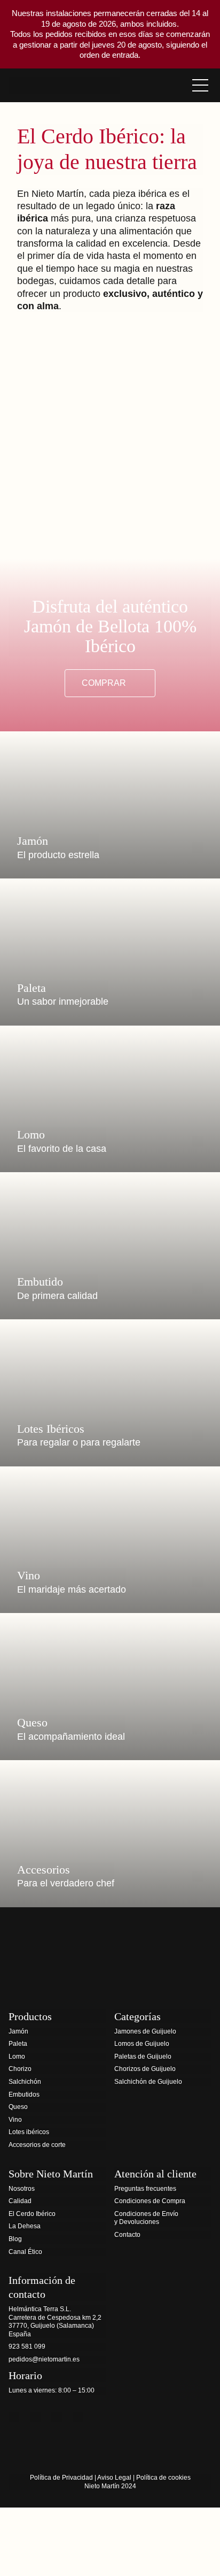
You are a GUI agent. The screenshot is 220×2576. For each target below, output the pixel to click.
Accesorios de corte (37, 2145)
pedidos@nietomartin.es (44, 2359)
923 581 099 (27, 2346)
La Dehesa (25, 2226)
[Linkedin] (78, 2417)
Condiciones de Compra (150, 2201)
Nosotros (22, 2189)
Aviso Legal (114, 2478)
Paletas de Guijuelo (143, 2057)
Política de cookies (163, 2478)
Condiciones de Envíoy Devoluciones (146, 2218)
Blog (15, 2239)
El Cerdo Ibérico (32, 2214)
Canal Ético (25, 2252)
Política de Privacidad (61, 2478)
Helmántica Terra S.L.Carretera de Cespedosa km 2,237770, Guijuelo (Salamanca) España (55, 2322)
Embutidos (24, 2095)
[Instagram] (57, 2417)
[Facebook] (14, 2417)
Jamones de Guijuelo (145, 2031)
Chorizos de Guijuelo (145, 2069)
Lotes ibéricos (29, 2132)
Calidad (20, 2201)
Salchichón (25, 2082)
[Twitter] (35, 2417)
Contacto (127, 2235)
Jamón (18, 2031)
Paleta (18, 2044)
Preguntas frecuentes (145, 2189)
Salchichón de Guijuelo (148, 2082)
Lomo (17, 2057)
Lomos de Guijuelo (142, 2044)
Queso (18, 2107)
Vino (15, 2120)
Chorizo (20, 2069)
